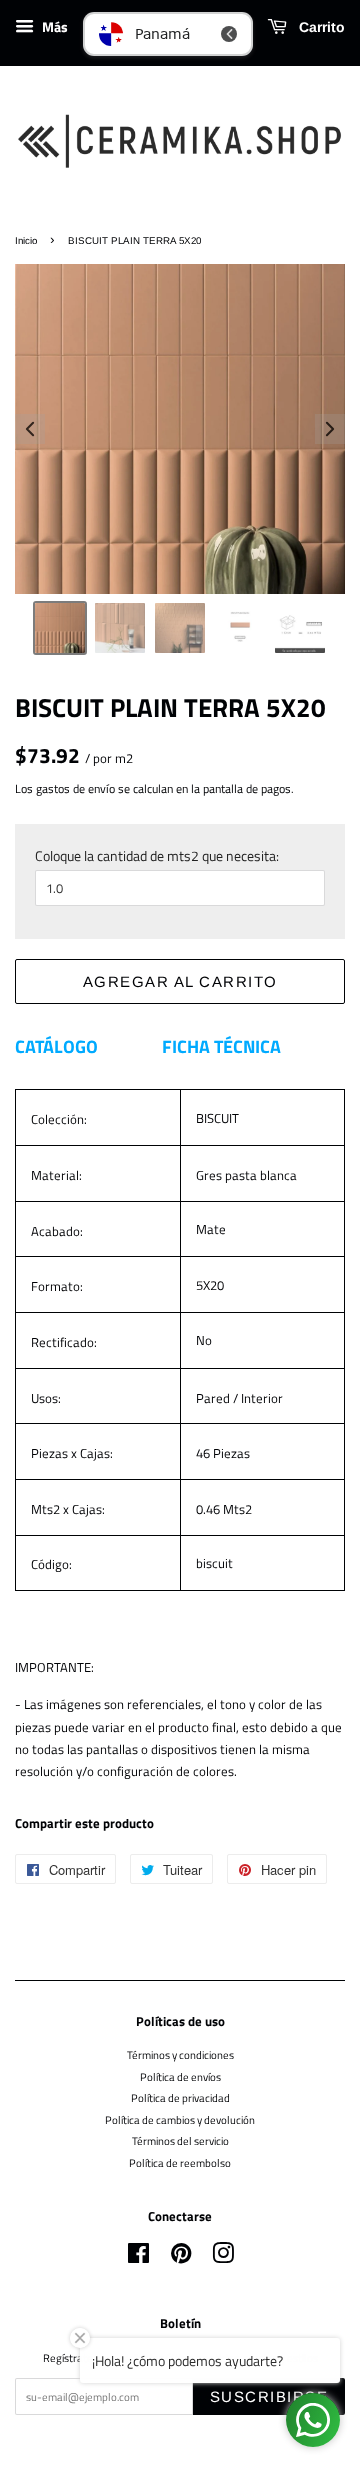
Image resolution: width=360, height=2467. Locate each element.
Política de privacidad (180, 2097)
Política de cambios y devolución (180, 2119)
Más (53, 26)
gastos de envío (75, 788)
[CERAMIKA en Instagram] (223, 2257)
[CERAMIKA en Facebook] (138, 2257)
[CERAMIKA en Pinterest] (181, 2257)
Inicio (26, 240)
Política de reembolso (180, 2162)
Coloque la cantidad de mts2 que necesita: (157, 855)
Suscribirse (269, 2396)
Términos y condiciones (180, 2054)
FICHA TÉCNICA (221, 1046)
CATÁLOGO (56, 1046)
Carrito (320, 27)
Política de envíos (180, 2076)
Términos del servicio (180, 2140)
